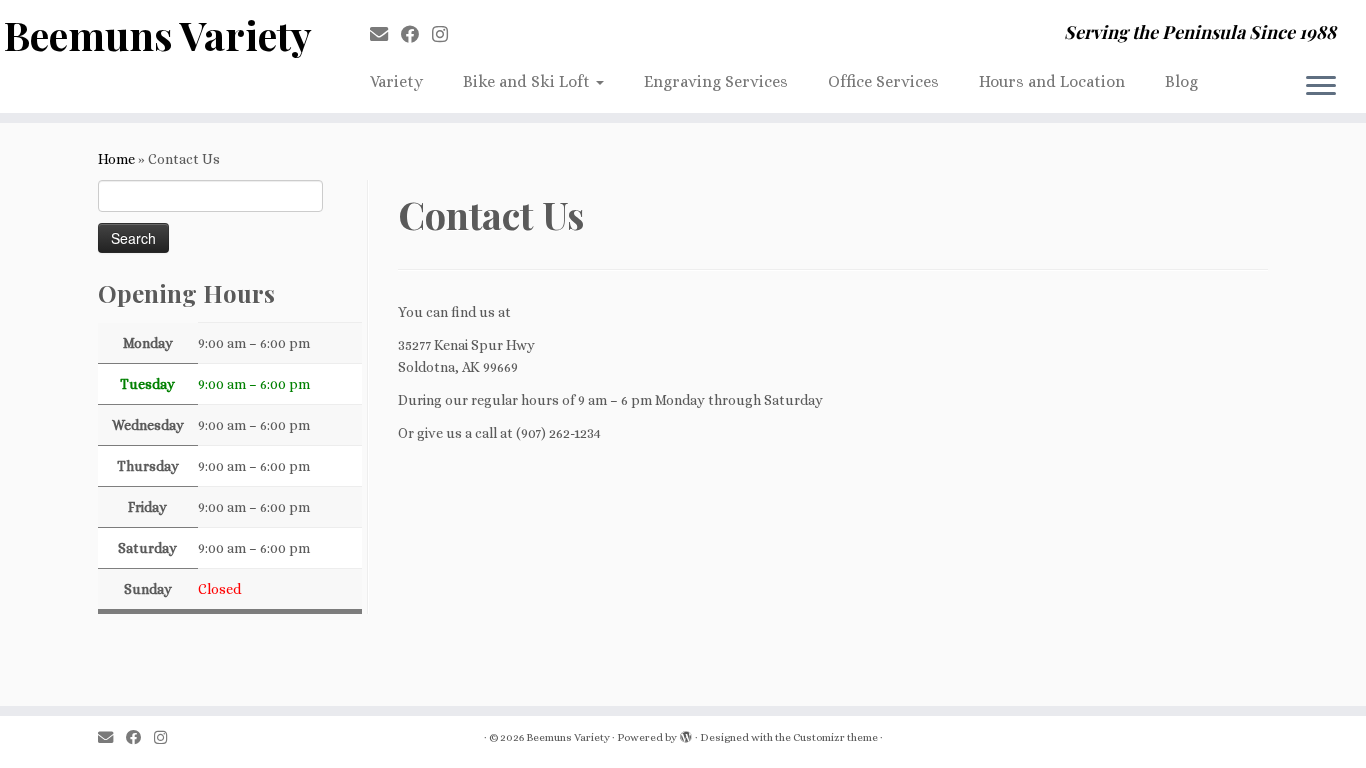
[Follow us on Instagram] (446, 34)
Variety (396, 81)
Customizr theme (835, 737)
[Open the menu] (1321, 87)
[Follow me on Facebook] (416, 34)
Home (116, 159)
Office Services (883, 81)
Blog (1181, 81)
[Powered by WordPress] (686, 734)
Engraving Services (716, 81)
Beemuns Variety (158, 35)
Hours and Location (1052, 81)
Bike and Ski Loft (528, 81)
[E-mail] (385, 34)
